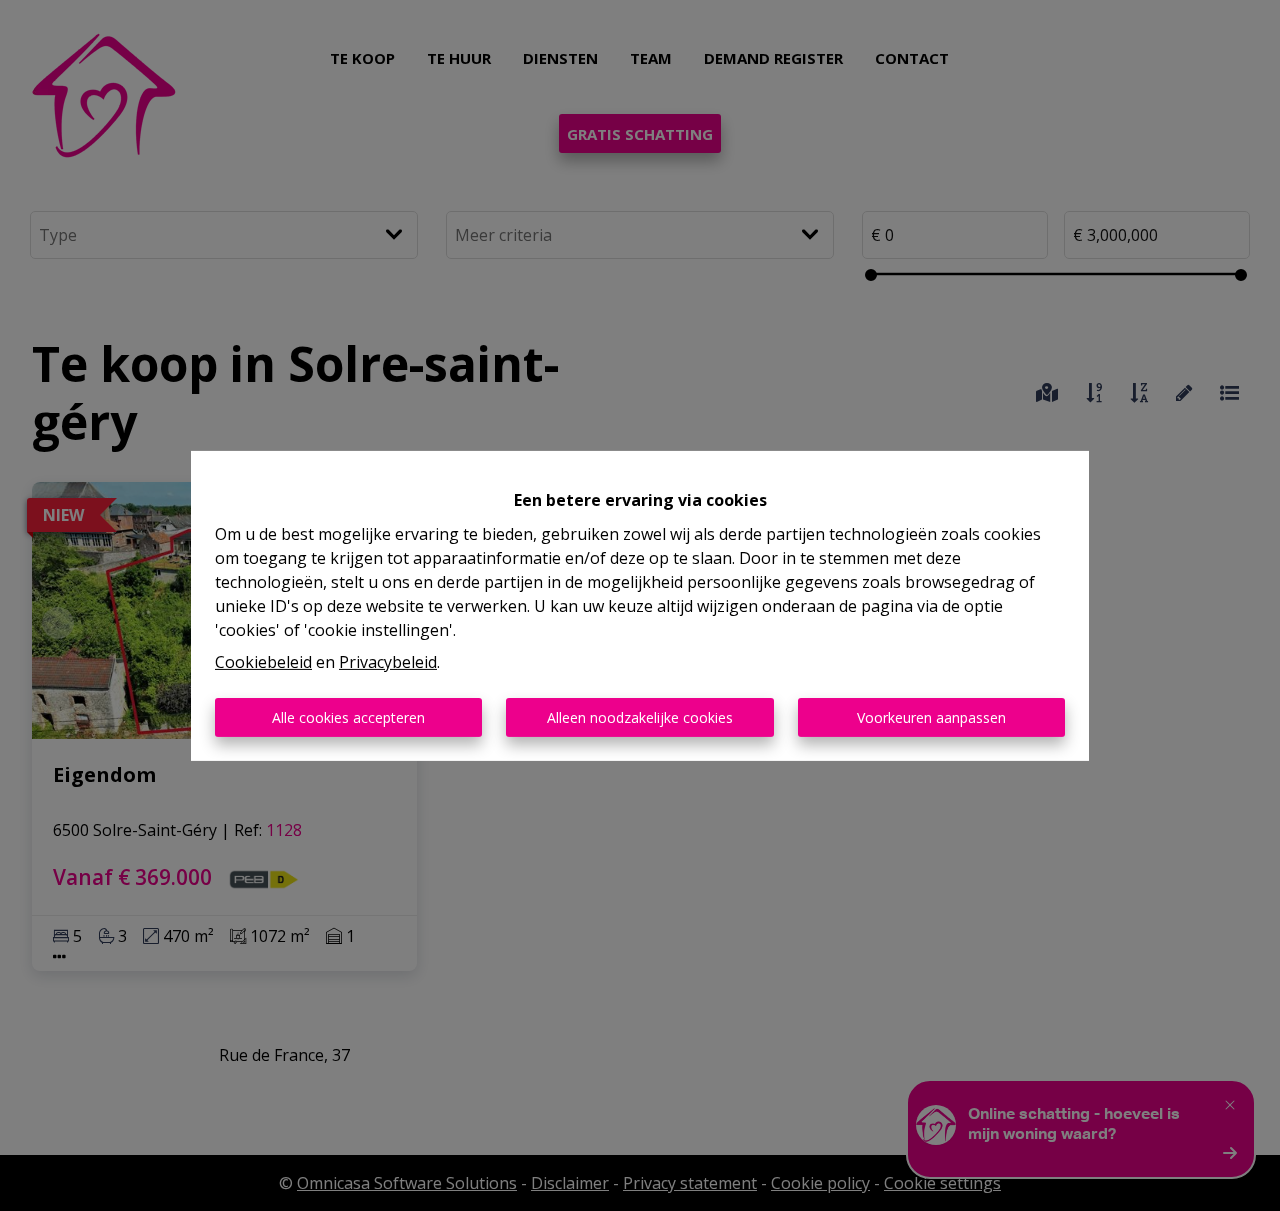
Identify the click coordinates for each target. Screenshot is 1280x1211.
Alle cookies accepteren (348, 717)
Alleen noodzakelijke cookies (640, 717)
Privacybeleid (388, 662)
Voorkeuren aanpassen (931, 717)
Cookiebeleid (263, 662)
